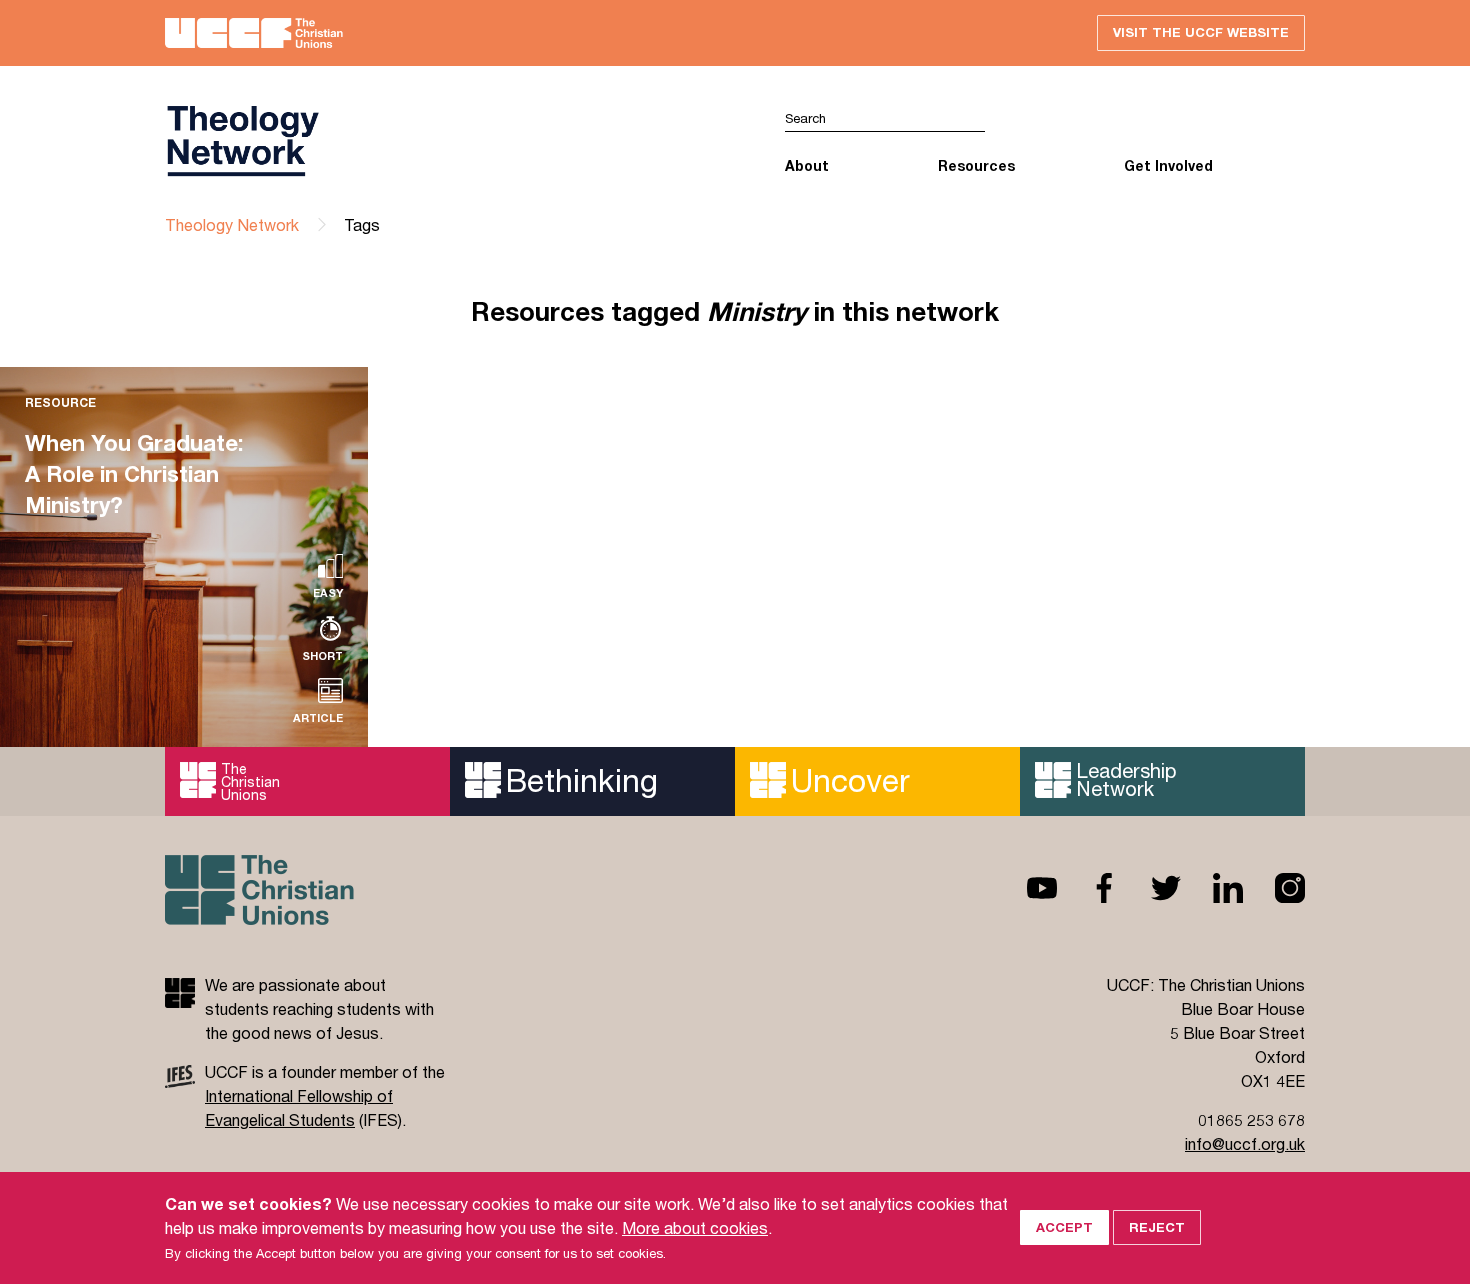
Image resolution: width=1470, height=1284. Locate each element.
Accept (1064, 1227)
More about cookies (695, 1227)
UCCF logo (450, 141)
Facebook (1088, 888)
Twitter (1150, 888)
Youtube (1026, 888)
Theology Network (232, 224)
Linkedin (1212, 888)
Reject (1157, 1227)
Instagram (1274, 888)
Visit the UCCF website (1201, 32)
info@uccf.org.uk (1245, 1143)
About (807, 165)
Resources (976, 165)
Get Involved (1168, 165)
